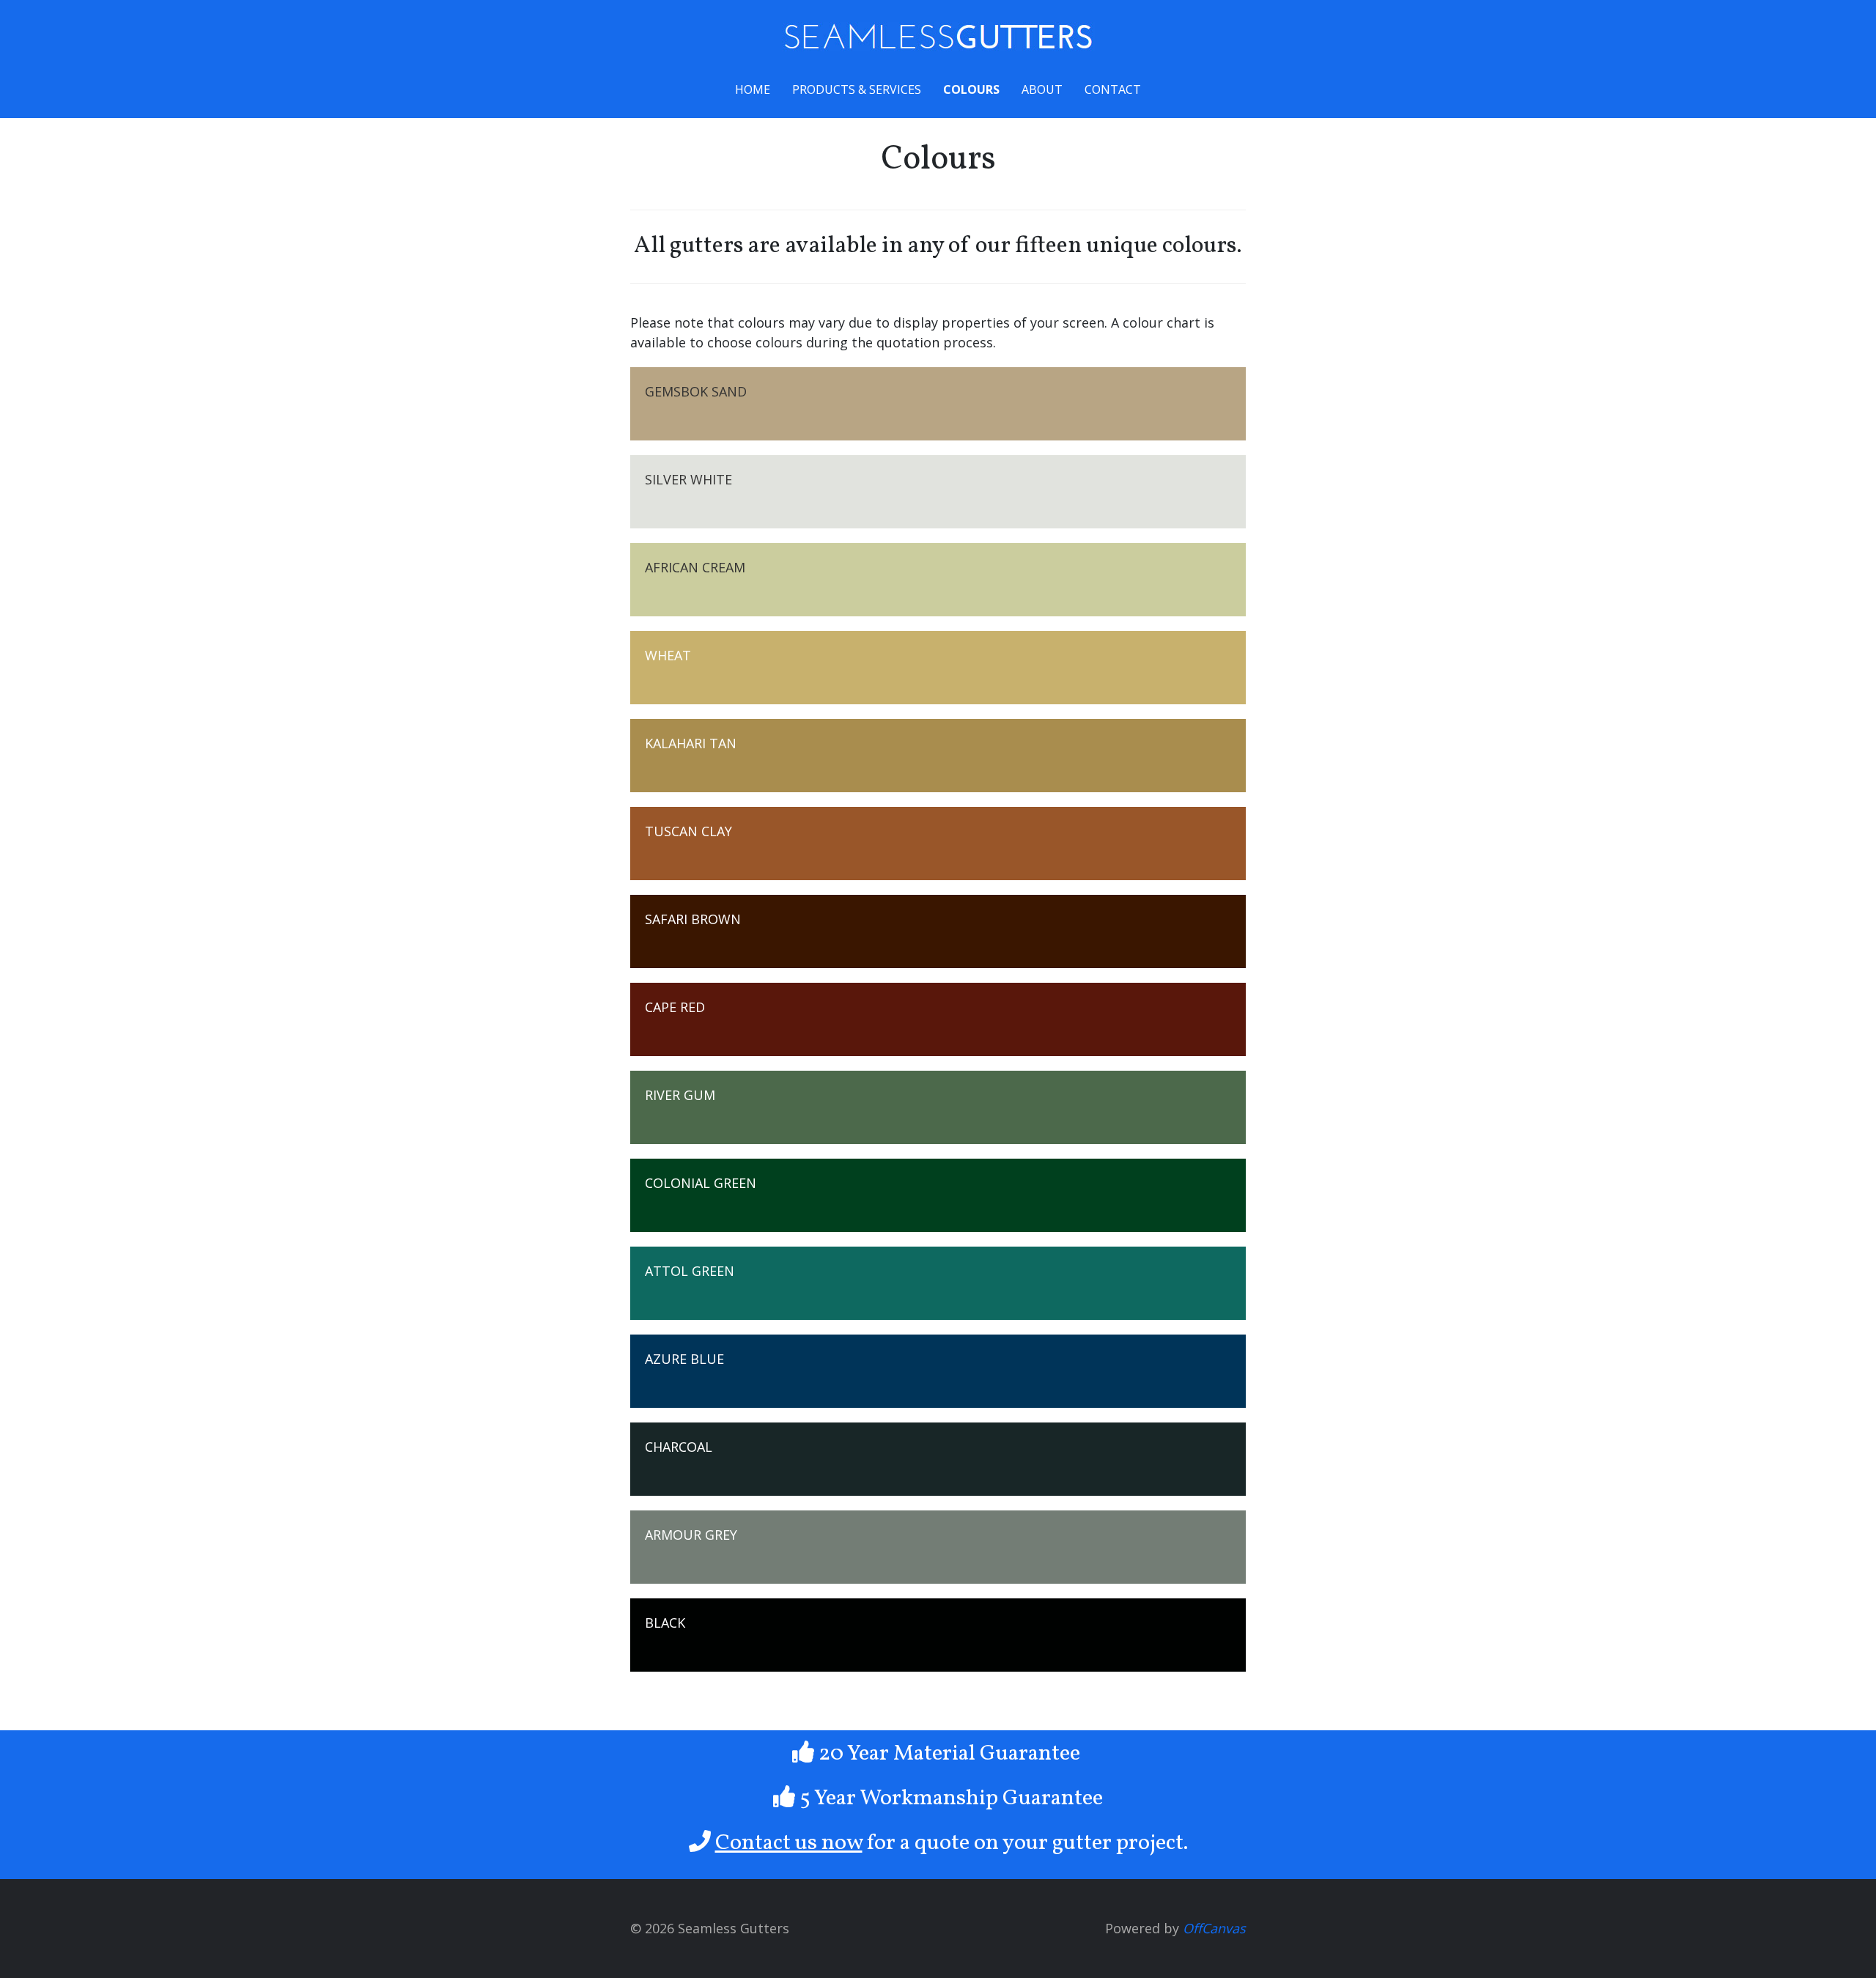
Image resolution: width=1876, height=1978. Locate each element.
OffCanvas (1214, 1928)
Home (753, 89)
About (1042, 89)
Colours (971, 89)
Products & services (857, 89)
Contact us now (789, 1843)
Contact (1113, 89)
